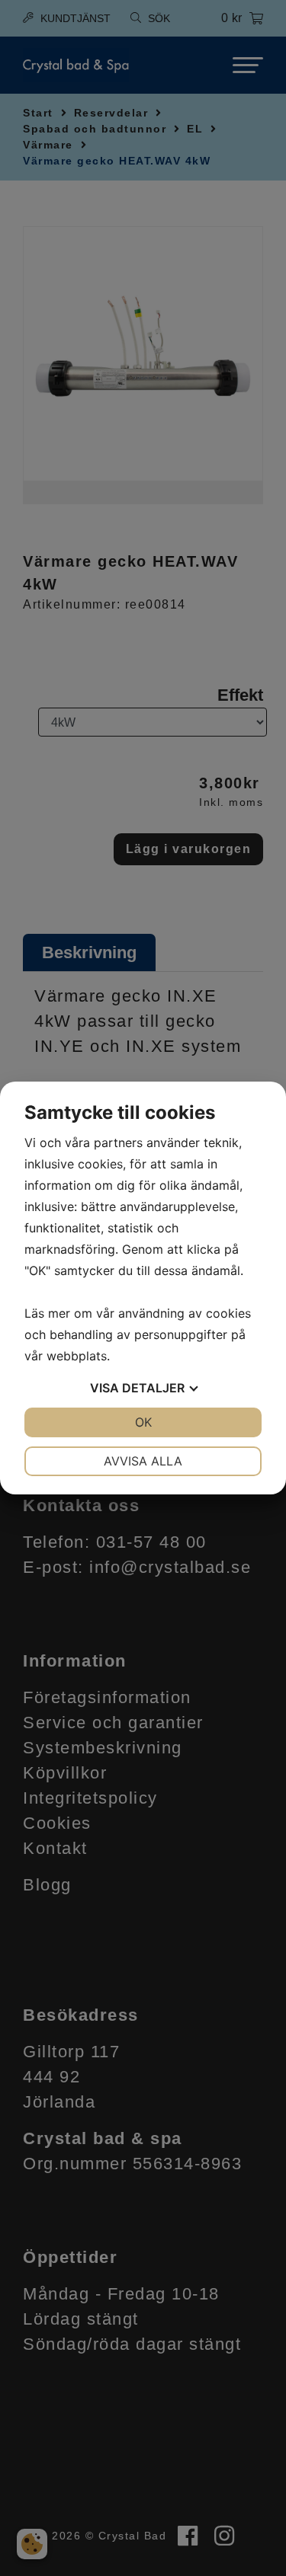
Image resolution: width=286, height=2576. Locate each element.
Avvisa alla (143, 1461)
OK (143, 1422)
